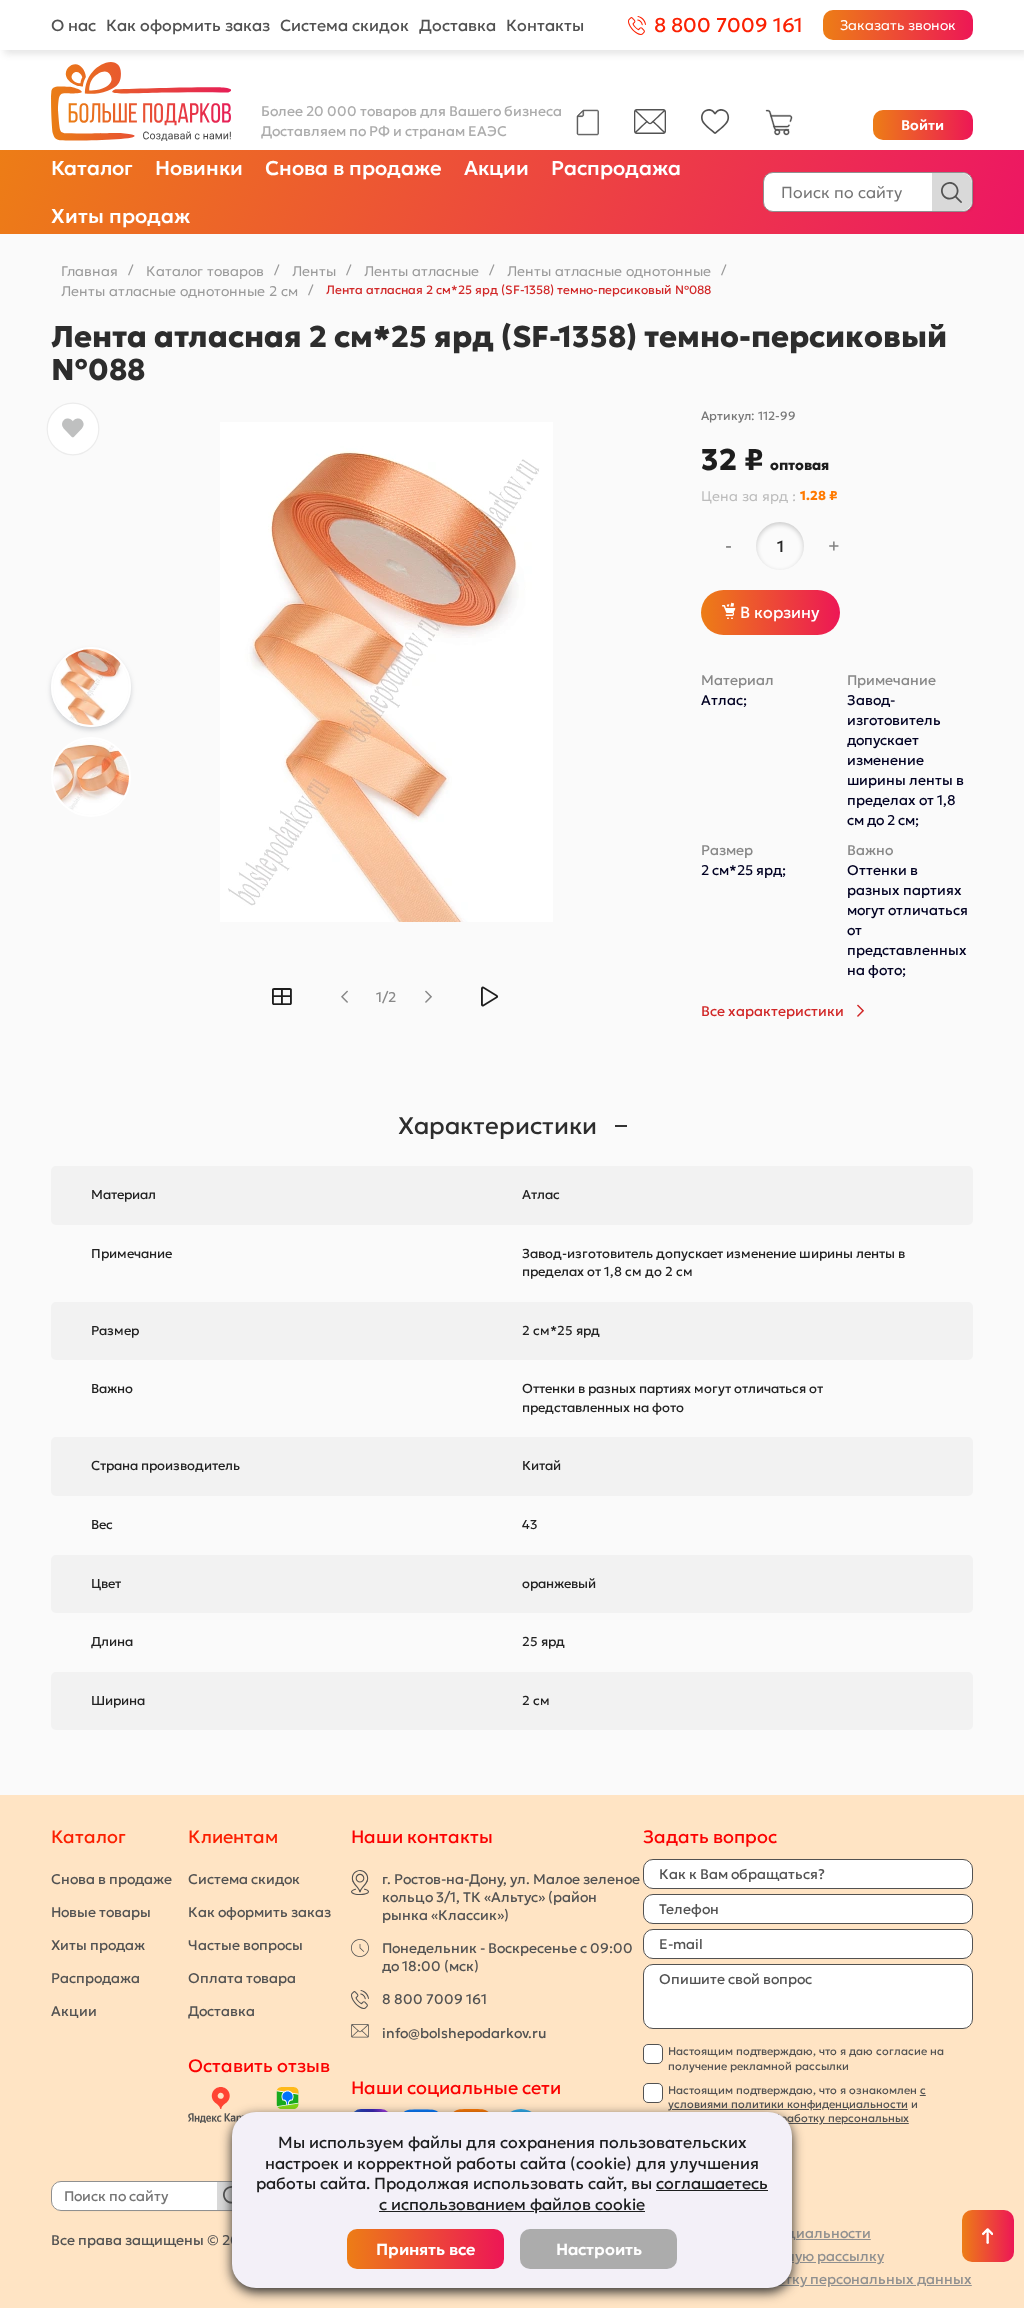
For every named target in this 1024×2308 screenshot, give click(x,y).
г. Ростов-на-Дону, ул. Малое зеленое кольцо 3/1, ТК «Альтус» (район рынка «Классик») (511, 1897)
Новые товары (101, 1912)
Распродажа (616, 168)
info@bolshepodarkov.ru (464, 2033)
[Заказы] (587, 122)
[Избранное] (715, 129)
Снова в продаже (353, 168)
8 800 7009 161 (434, 1999)
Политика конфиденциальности (757, 2233)
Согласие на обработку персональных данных (807, 2279)
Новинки (199, 168)
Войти (922, 125)
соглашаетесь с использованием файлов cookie (573, 2193)
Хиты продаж (120, 216)
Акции (496, 168)
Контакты (545, 25)
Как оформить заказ (188, 25)
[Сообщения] (650, 129)
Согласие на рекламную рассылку (763, 2256)
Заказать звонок (898, 25)
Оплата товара (242, 1978)
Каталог (92, 168)
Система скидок (344, 25)
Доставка (457, 25)
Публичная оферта (709, 2210)
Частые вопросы (245, 1945)
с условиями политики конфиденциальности (797, 2097)
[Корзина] (779, 131)
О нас (73, 25)
